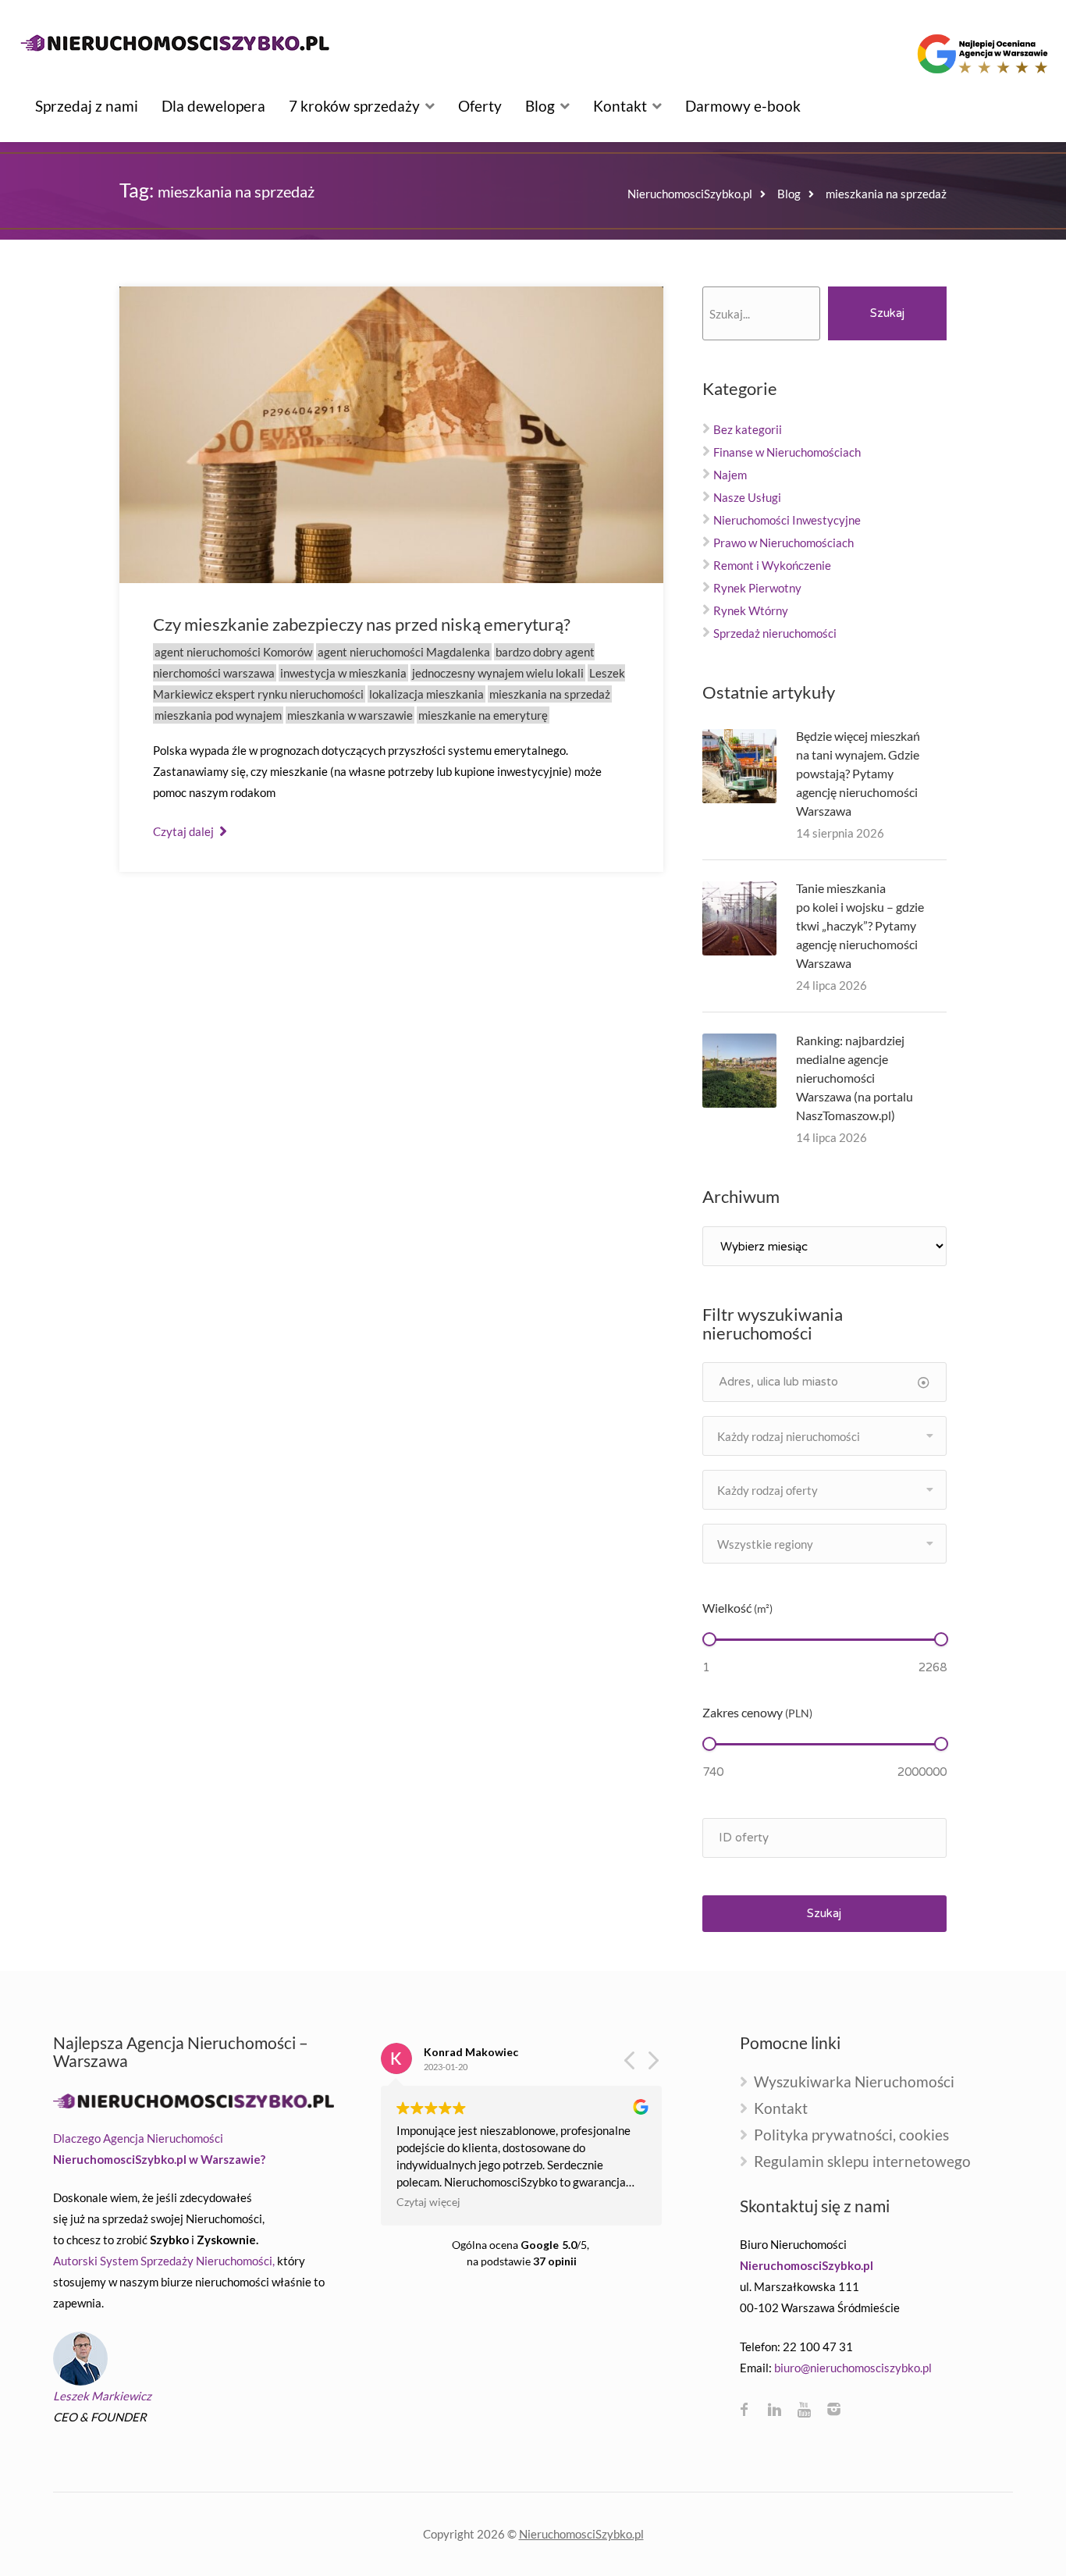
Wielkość (737, 1608)
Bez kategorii (748, 429)
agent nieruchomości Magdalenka (404, 652)
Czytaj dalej (185, 831)
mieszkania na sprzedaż (550, 694)
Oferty (480, 106)
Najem (730, 475)
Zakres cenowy (757, 1712)
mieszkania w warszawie (350, 715)
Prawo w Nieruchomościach (784, 543)
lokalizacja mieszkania (426, 694)
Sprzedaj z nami (87, 106)
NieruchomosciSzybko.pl (581, 2534)
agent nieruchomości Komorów (233, 652)
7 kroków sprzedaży (354, 106)
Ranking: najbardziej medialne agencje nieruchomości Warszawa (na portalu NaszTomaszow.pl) (855, 1078)
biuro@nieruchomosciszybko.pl (853, 2368)
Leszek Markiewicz (102, 2396)
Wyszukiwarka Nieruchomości (854, 2082)
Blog (540, 106)
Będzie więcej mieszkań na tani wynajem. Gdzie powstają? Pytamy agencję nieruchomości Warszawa (858, 773)
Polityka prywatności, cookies (851, 2135)
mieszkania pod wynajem (218, 715)
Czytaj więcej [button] (428, 2202)
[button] (652, 2065)
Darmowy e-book (743, 106)
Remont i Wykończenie (772, 565)
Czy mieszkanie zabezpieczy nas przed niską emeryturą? (362, 624)
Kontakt (620, 106)
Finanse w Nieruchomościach (787, 452)
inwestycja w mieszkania (343, 673)
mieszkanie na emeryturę (483, 715)
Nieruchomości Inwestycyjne (787, 520)
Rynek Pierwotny (757, 588)
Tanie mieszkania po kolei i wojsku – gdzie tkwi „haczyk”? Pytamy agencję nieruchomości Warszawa (860, 925)
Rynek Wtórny (751, 610)
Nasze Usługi (747, 497)
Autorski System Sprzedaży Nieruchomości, (164, 2261)
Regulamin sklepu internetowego (862, 2162)
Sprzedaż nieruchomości (775, 633)
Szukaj (887, 313)
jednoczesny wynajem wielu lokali (498, 673)
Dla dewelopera (213, 106)
